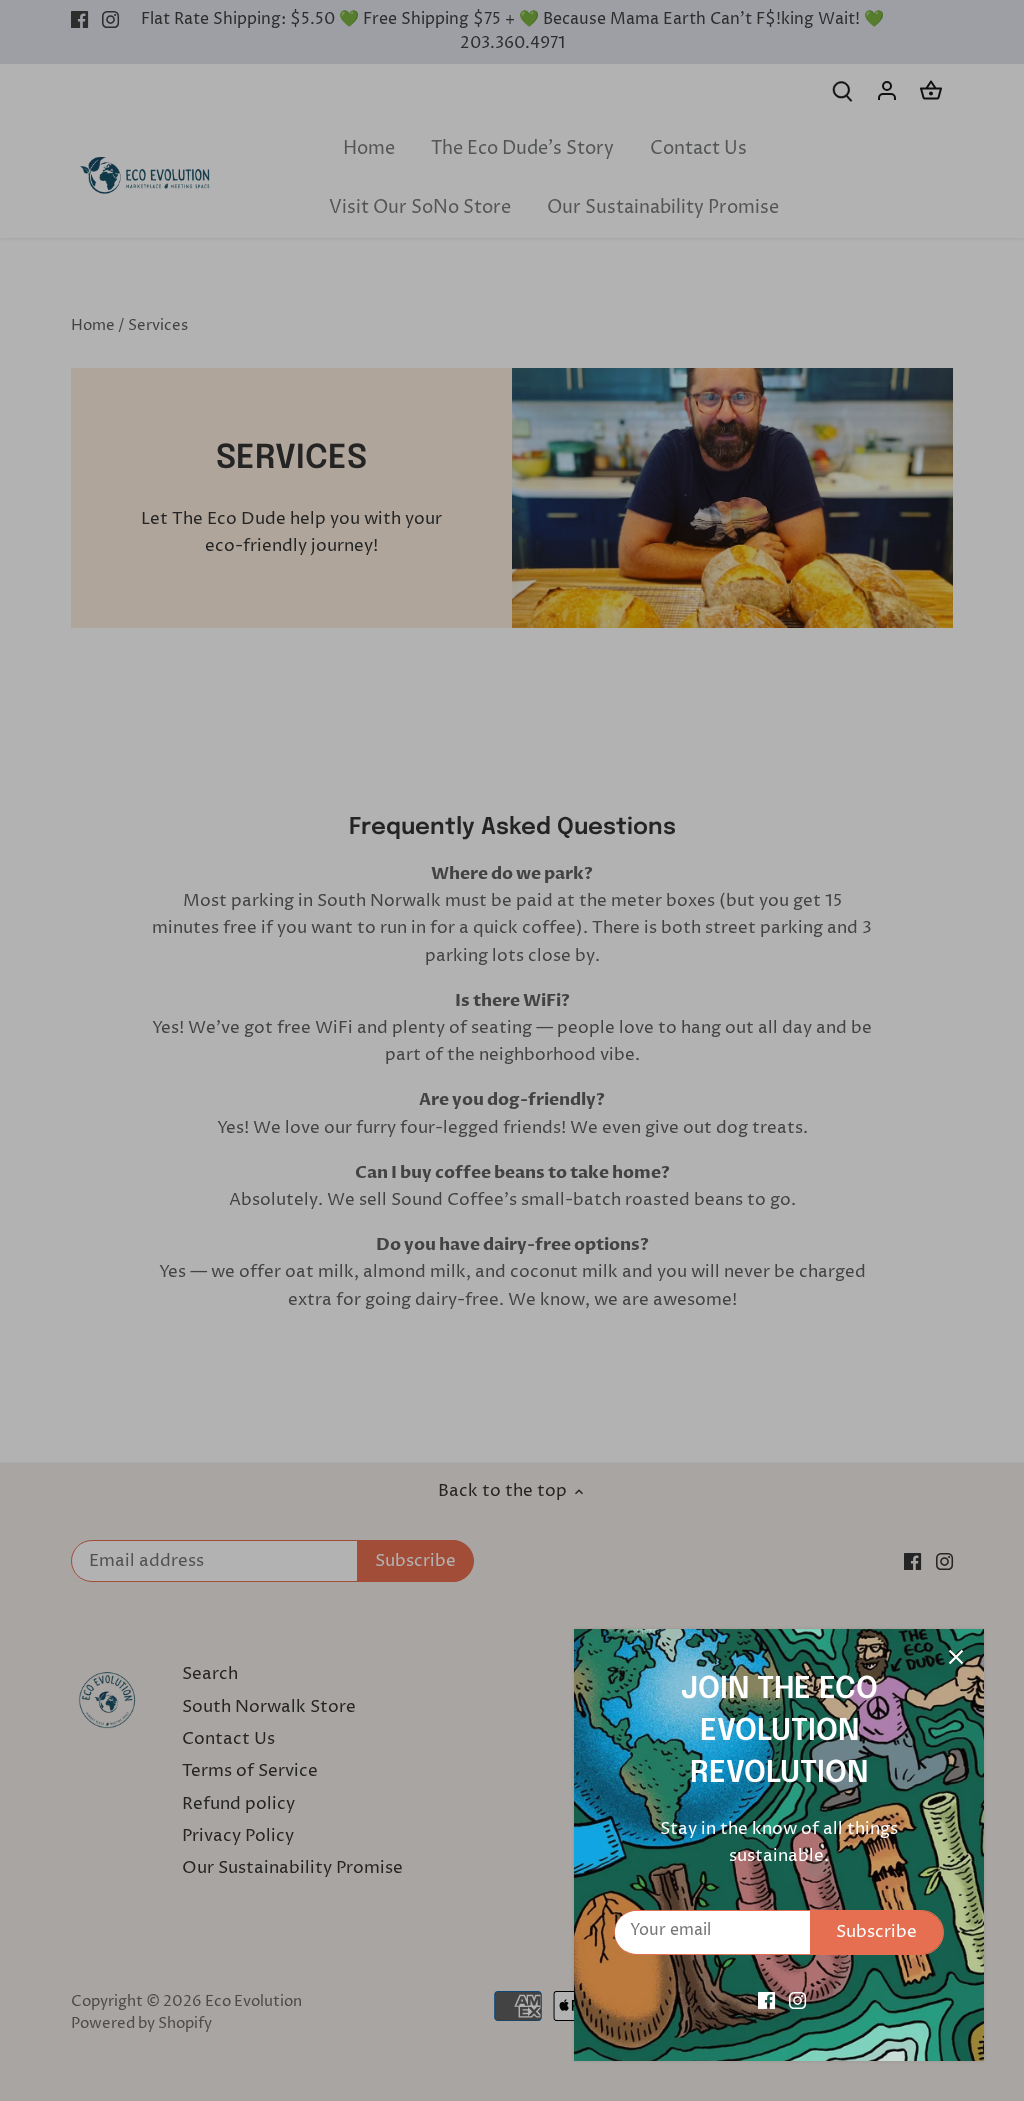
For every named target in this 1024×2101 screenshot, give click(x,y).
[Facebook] (766, 2001)
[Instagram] (797, 2001)
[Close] (956, 1657)
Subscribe (876, 1932)
